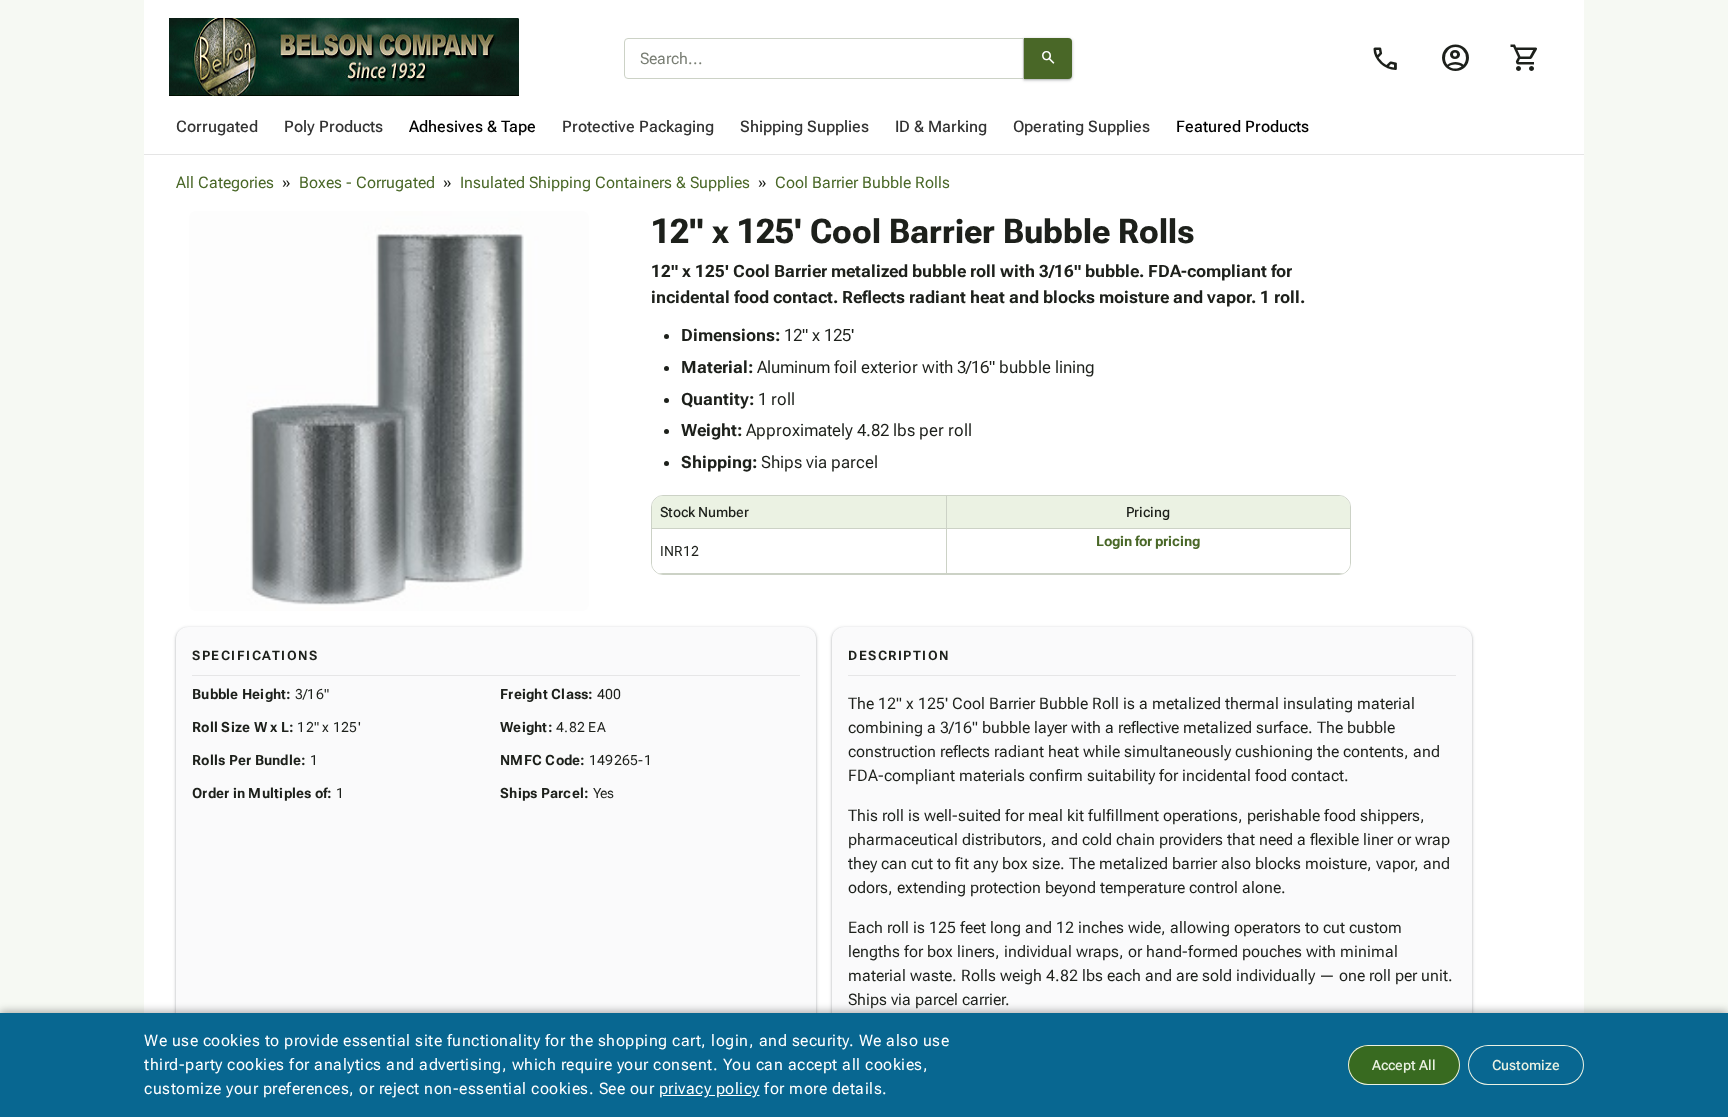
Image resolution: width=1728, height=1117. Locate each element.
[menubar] (864, 127)
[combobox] (824, 59)
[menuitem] (217, 127)
